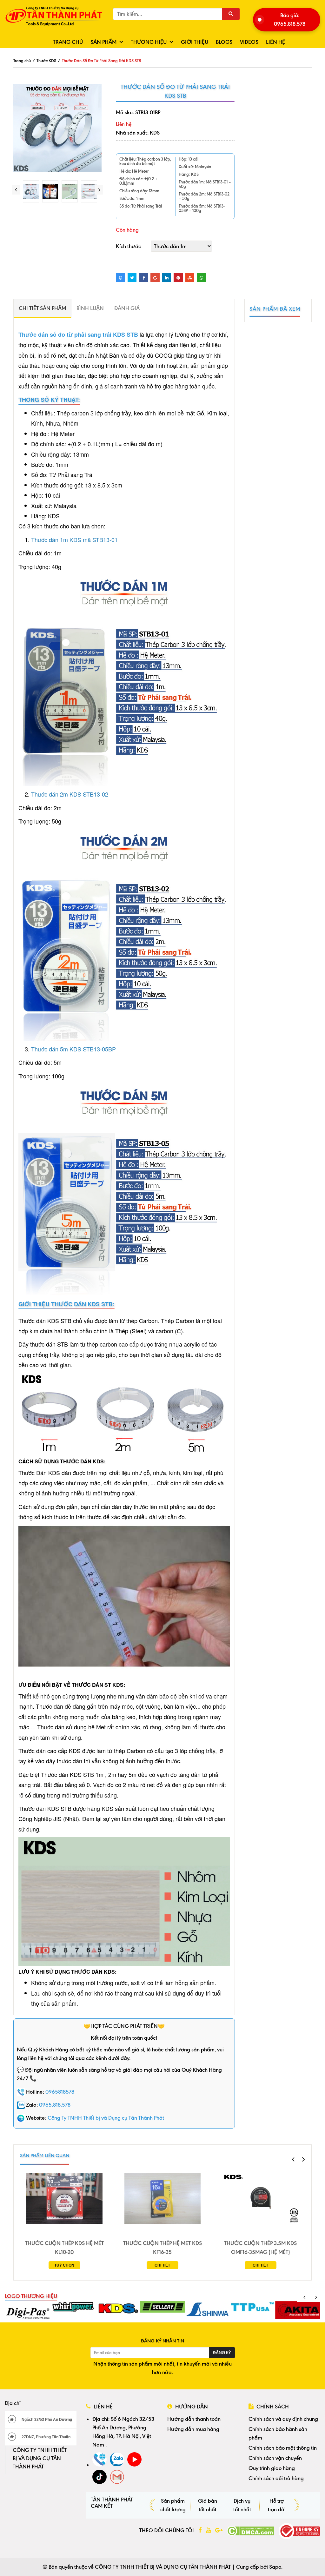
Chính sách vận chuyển (275, 2458)
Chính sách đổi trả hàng (276, 2478)
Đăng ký (222, 2353)
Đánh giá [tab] (127, 308)
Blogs (224, 42)
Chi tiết (162, 2265)
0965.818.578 (55, 2105)
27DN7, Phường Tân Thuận (46, 2437)
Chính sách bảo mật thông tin (283, 2448)
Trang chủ (68, 42)
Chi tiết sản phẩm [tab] (42, 308)
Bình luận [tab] (90, 308)
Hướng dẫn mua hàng (193, 2429)
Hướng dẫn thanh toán (194, 2419)
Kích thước (128, 246)
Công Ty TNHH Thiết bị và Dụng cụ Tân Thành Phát (106, 2118)
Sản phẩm (103, 42)
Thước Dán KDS (39, 1473)
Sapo (275, 2567)
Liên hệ (275, 42)
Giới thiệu (195, 42)
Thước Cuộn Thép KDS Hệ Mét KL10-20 (64, 2248)
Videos (249, 42)
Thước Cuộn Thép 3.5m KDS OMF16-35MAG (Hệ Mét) (260, 2248)
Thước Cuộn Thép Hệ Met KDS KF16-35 (162, 2248)
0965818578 (60, 2092)
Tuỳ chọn (64, 2265)
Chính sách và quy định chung (283, 2419)
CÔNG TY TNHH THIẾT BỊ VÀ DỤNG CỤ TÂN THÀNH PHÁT (40, 2458)
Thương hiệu (149, 42)
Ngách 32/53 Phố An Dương (46, 2420)
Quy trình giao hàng (272, 2468)
